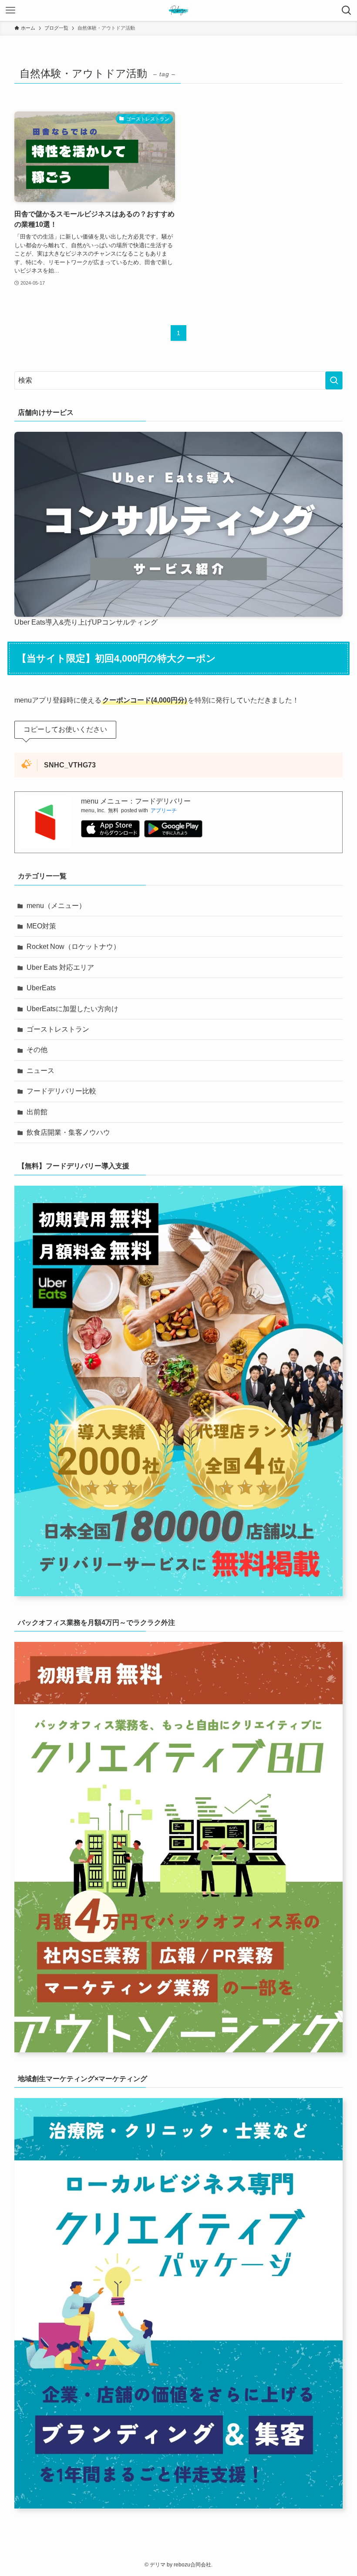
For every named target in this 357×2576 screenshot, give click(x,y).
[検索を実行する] (334, 380)
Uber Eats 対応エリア (60, 967)
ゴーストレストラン (58, 1029)
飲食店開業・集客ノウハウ (68, 1132)
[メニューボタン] (10, 10)
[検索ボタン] (347, 10)
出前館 (37, 1112)
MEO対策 (41, 926)
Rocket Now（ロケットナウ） (73, 947)
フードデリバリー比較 (61, 1091)
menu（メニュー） (56, 906)
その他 (37, 1050)
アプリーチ (164, 810)
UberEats (41, 988)
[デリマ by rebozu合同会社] (178, 10)
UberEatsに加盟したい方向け (72, 1009)
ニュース (40, 1071)
